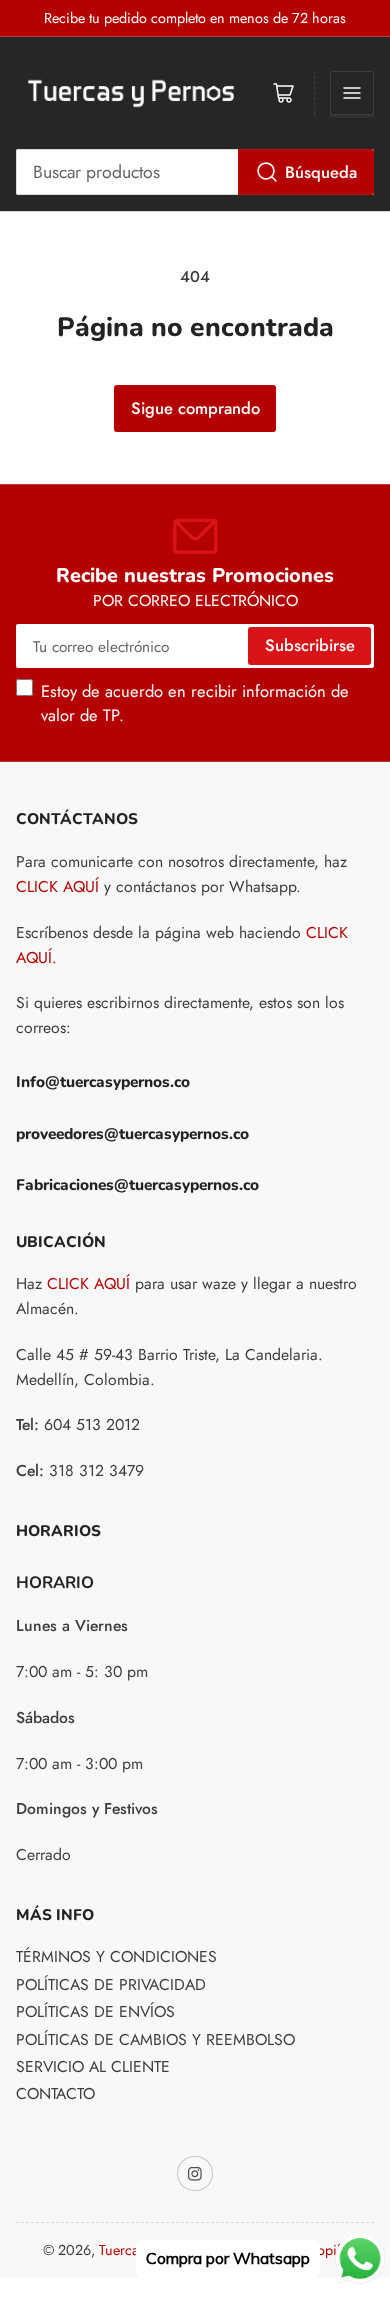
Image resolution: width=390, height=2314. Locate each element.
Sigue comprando (195, 408)
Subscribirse (310, 645)
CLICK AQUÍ (57, 886)
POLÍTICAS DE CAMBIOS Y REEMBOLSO (155, 2039)
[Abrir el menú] (352, 93)
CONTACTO (55, 2093)
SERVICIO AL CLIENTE (93, 2066)
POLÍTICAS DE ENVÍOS (95, 2011)
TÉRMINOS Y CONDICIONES (116, 1956)
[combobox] (195, 172)
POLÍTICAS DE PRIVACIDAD (111, 1984)
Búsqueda (321, 172)
